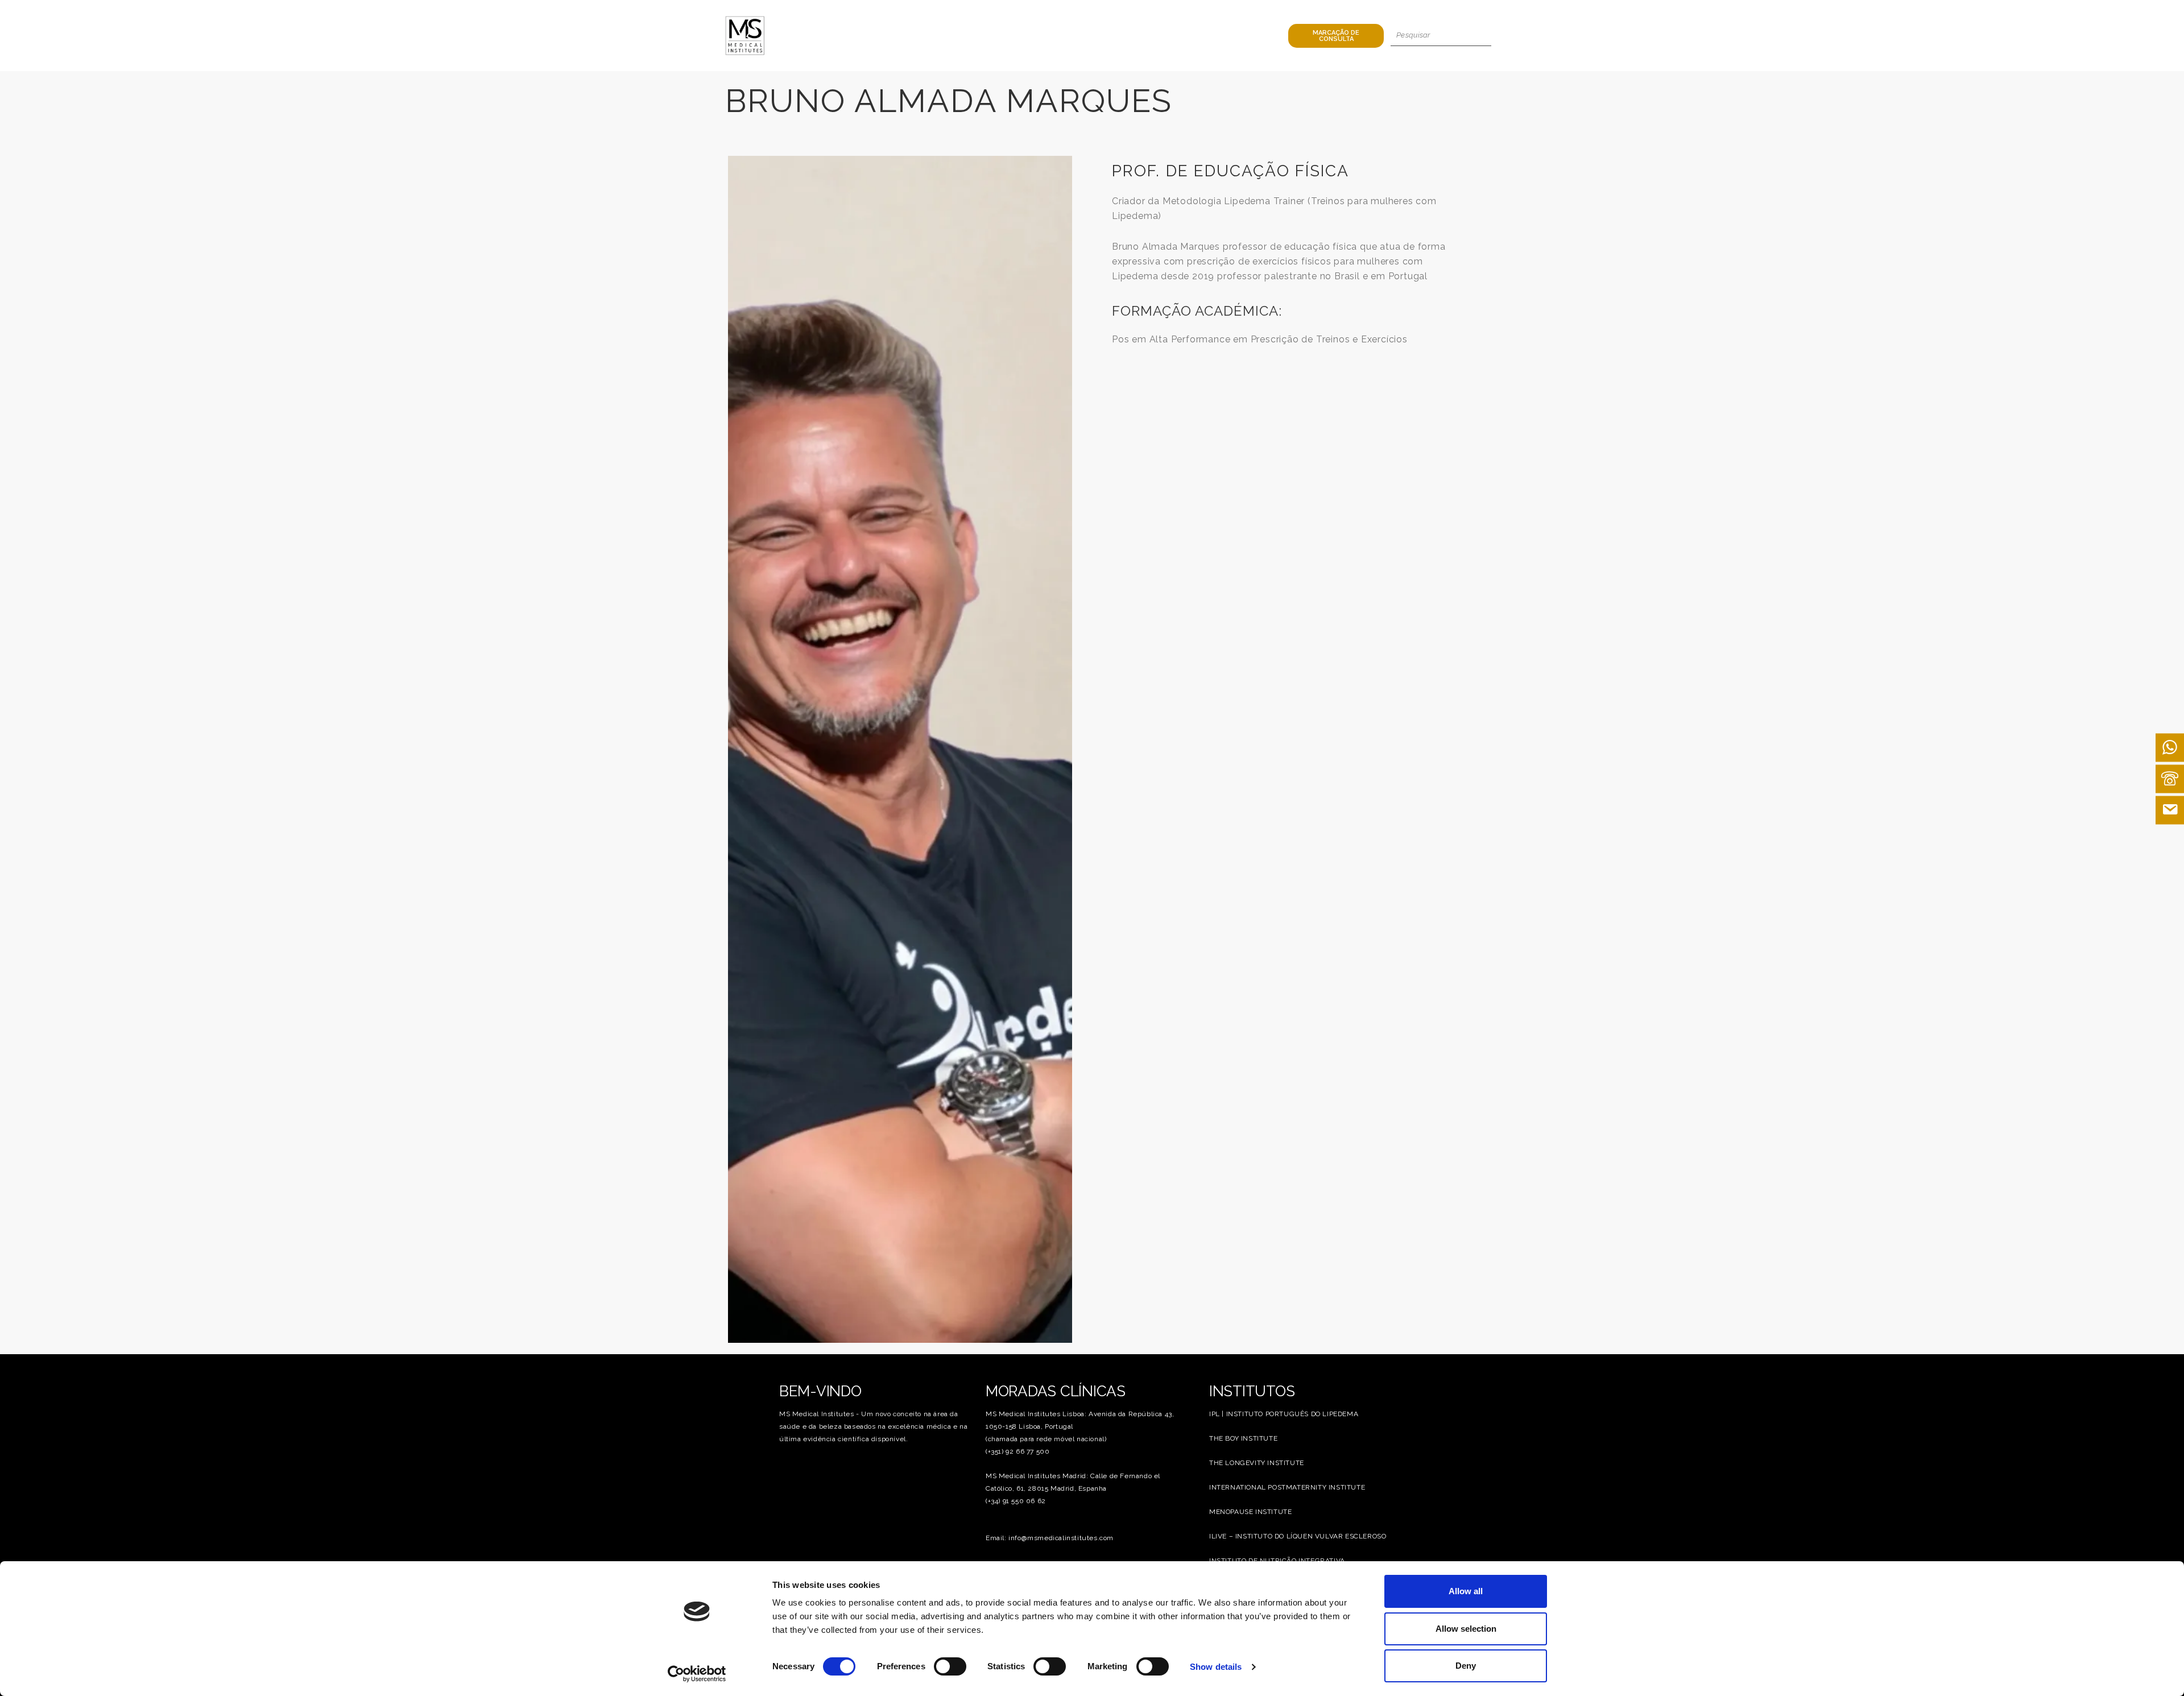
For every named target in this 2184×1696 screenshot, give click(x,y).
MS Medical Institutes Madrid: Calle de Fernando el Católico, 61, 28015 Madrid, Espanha (1073, 1482)
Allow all (1466, 1591)
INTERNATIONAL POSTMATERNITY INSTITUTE (1287, 1487)
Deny (1466, 1666)
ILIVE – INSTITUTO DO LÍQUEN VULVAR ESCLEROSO (1298, 1536)
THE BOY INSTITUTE (1243, 1438)
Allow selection (1466, 1629)
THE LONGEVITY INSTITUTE (1257, 1463)
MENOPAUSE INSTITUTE (1250, 1512)
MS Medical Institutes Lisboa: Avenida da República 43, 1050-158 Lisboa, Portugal (1080, 1420)
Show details (1216, 1667)
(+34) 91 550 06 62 (1016, 1501)
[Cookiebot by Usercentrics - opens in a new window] (697, 1674)
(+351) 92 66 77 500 (1017, 1451)
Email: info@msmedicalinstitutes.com (1050, 1538)
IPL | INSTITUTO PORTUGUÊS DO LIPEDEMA (1284, 1414)
